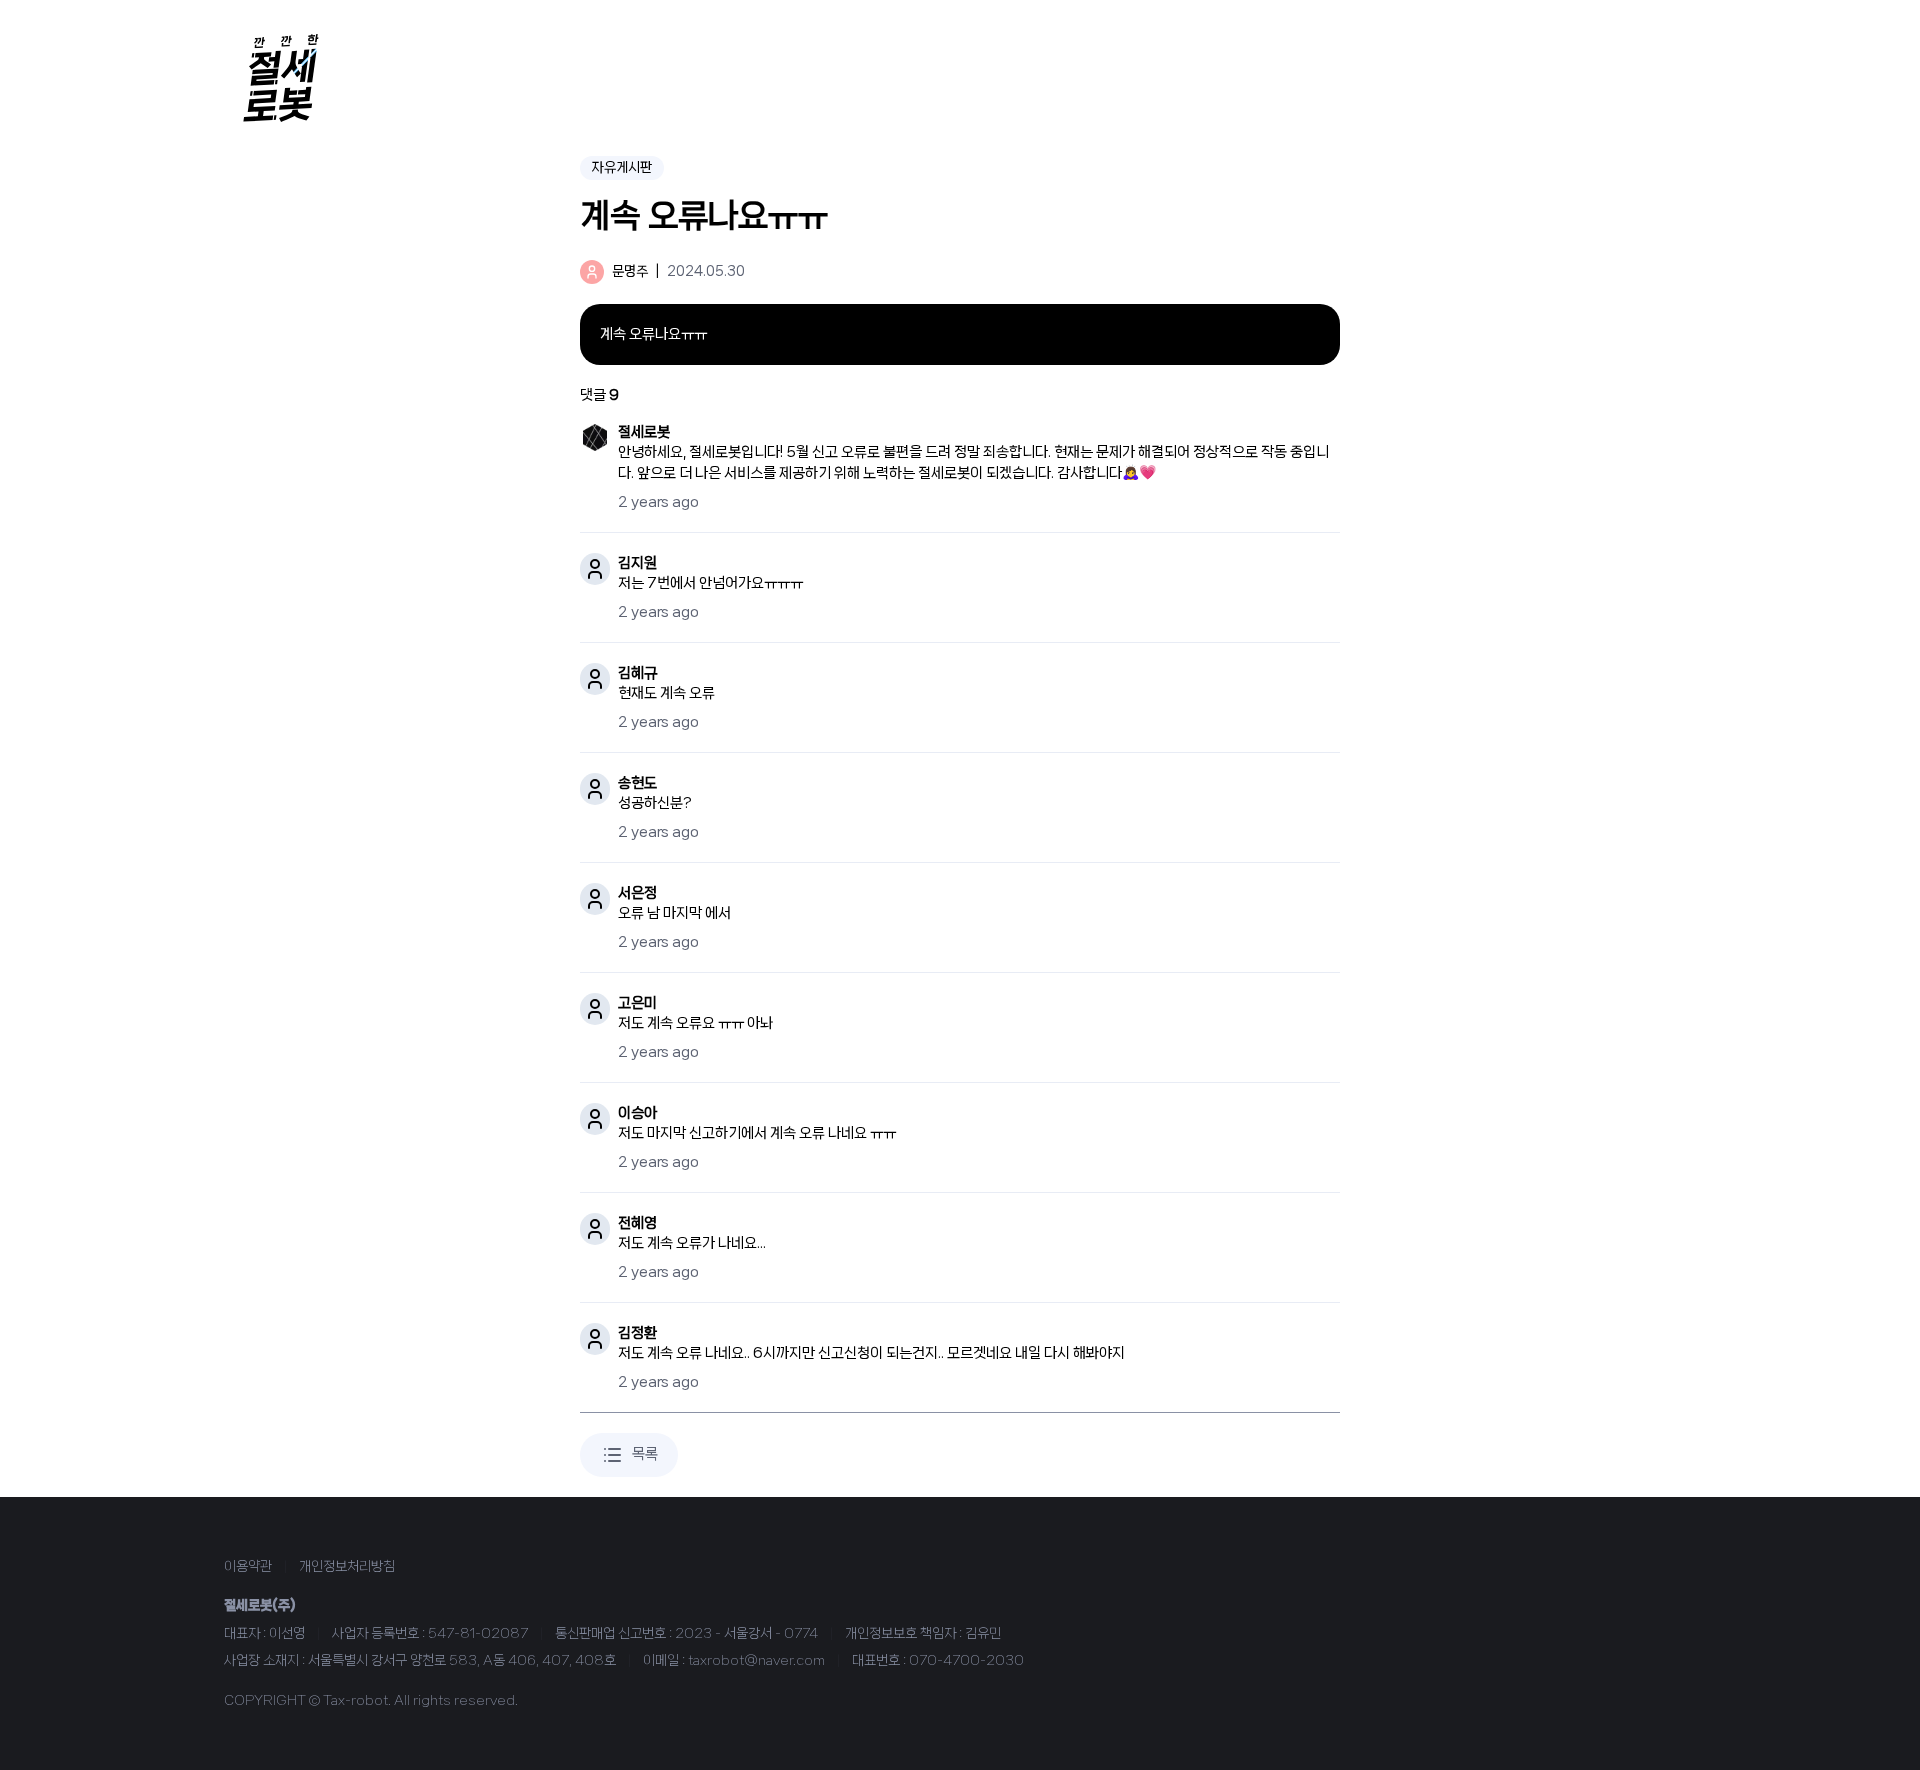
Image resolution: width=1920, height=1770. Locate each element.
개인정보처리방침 (347, 1566)
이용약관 (248, 1566)
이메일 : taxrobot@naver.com (734, 1660)
